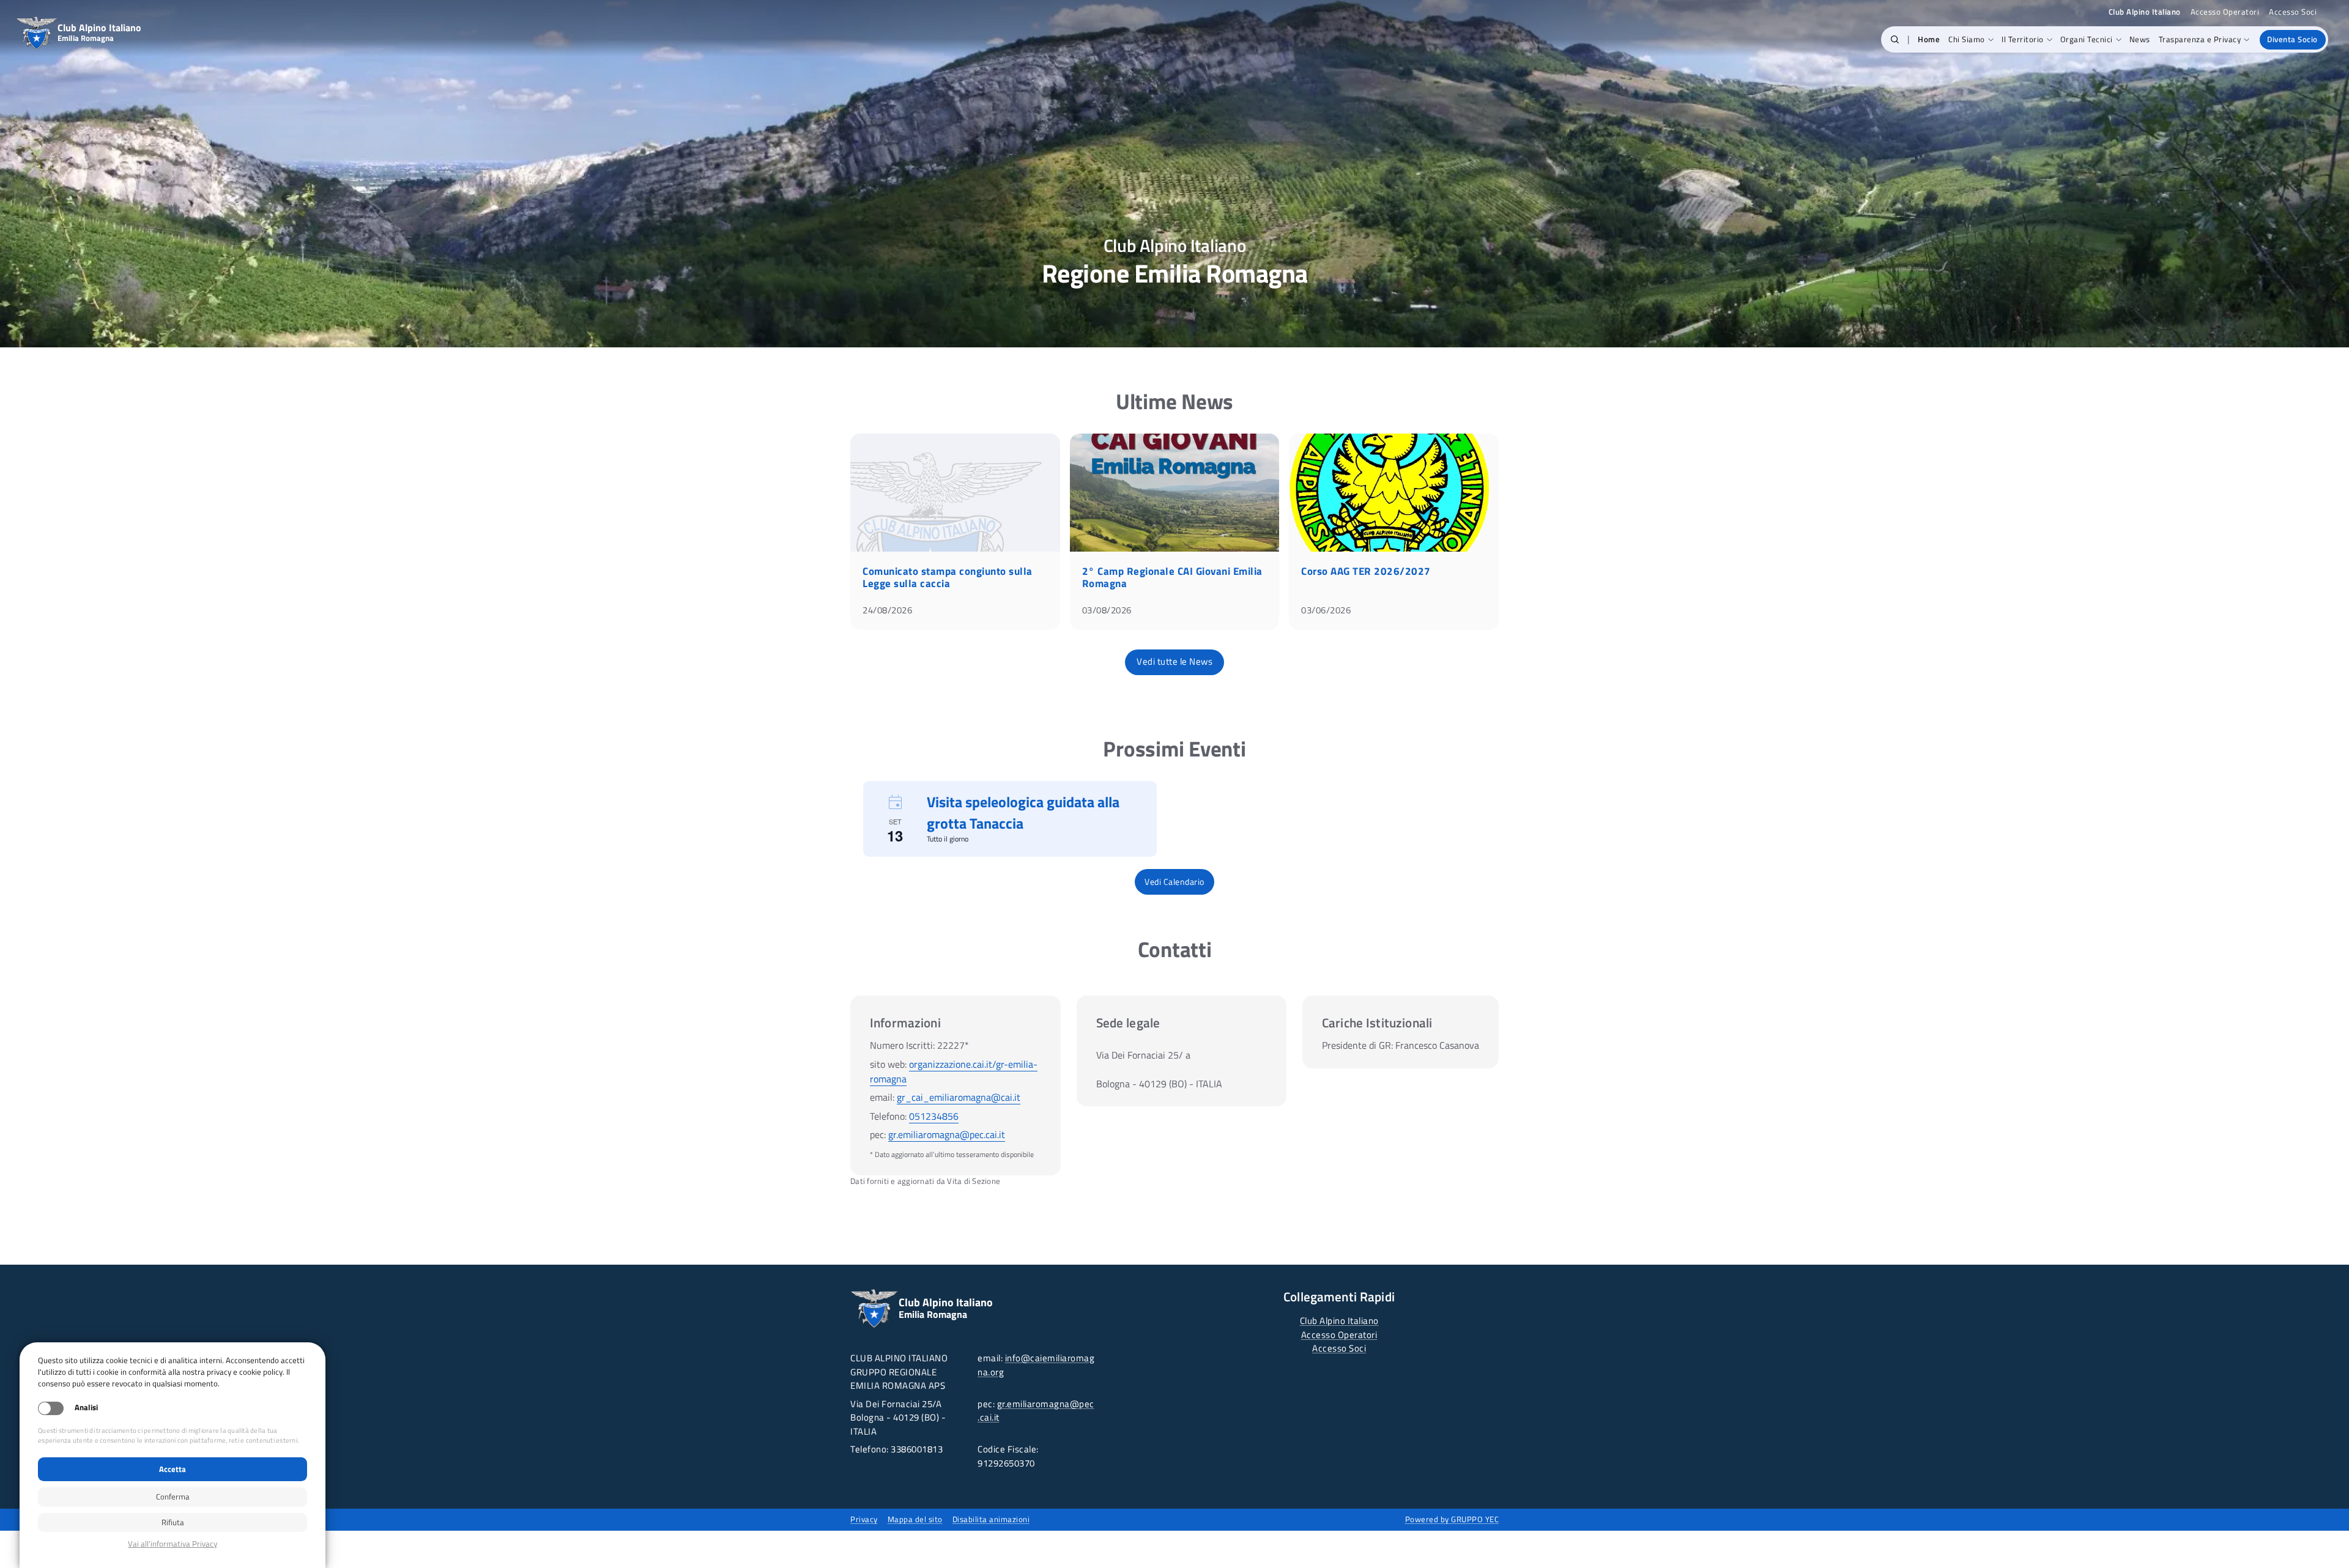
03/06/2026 (1326, 610)
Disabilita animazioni (991, 1519)
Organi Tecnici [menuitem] (2087, 39)
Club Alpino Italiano (1339, 1321)
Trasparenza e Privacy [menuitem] (2200, 39)
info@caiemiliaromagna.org (1036, 1365)
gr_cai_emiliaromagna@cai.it (959, 1097)
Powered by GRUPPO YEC (1452, 1519)
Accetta (173, 1469)
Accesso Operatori (2225, 12)
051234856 (934, 1116)
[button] (1895, 40)
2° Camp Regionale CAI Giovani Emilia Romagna (1172, 577)
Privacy (864, 1519)
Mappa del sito (915, 1519)
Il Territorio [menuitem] (2023, 39)
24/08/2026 (887, 610)
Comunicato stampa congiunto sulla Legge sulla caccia (948, 577)
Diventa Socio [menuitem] (2292, 39)
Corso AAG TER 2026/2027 (1366, 571)
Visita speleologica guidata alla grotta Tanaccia (1023, 812)
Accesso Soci (2293, 12)
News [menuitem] (2140, 39)
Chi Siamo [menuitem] (1967, 39)
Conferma (173, 1496)
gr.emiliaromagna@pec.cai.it (947, 1134)
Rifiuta (173, 1522)
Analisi (86, 1407)
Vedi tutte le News (1174, 661)
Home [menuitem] (1929, 39)
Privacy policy (173, 1544)
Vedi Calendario (1174, 882)
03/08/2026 (1107, 610)
